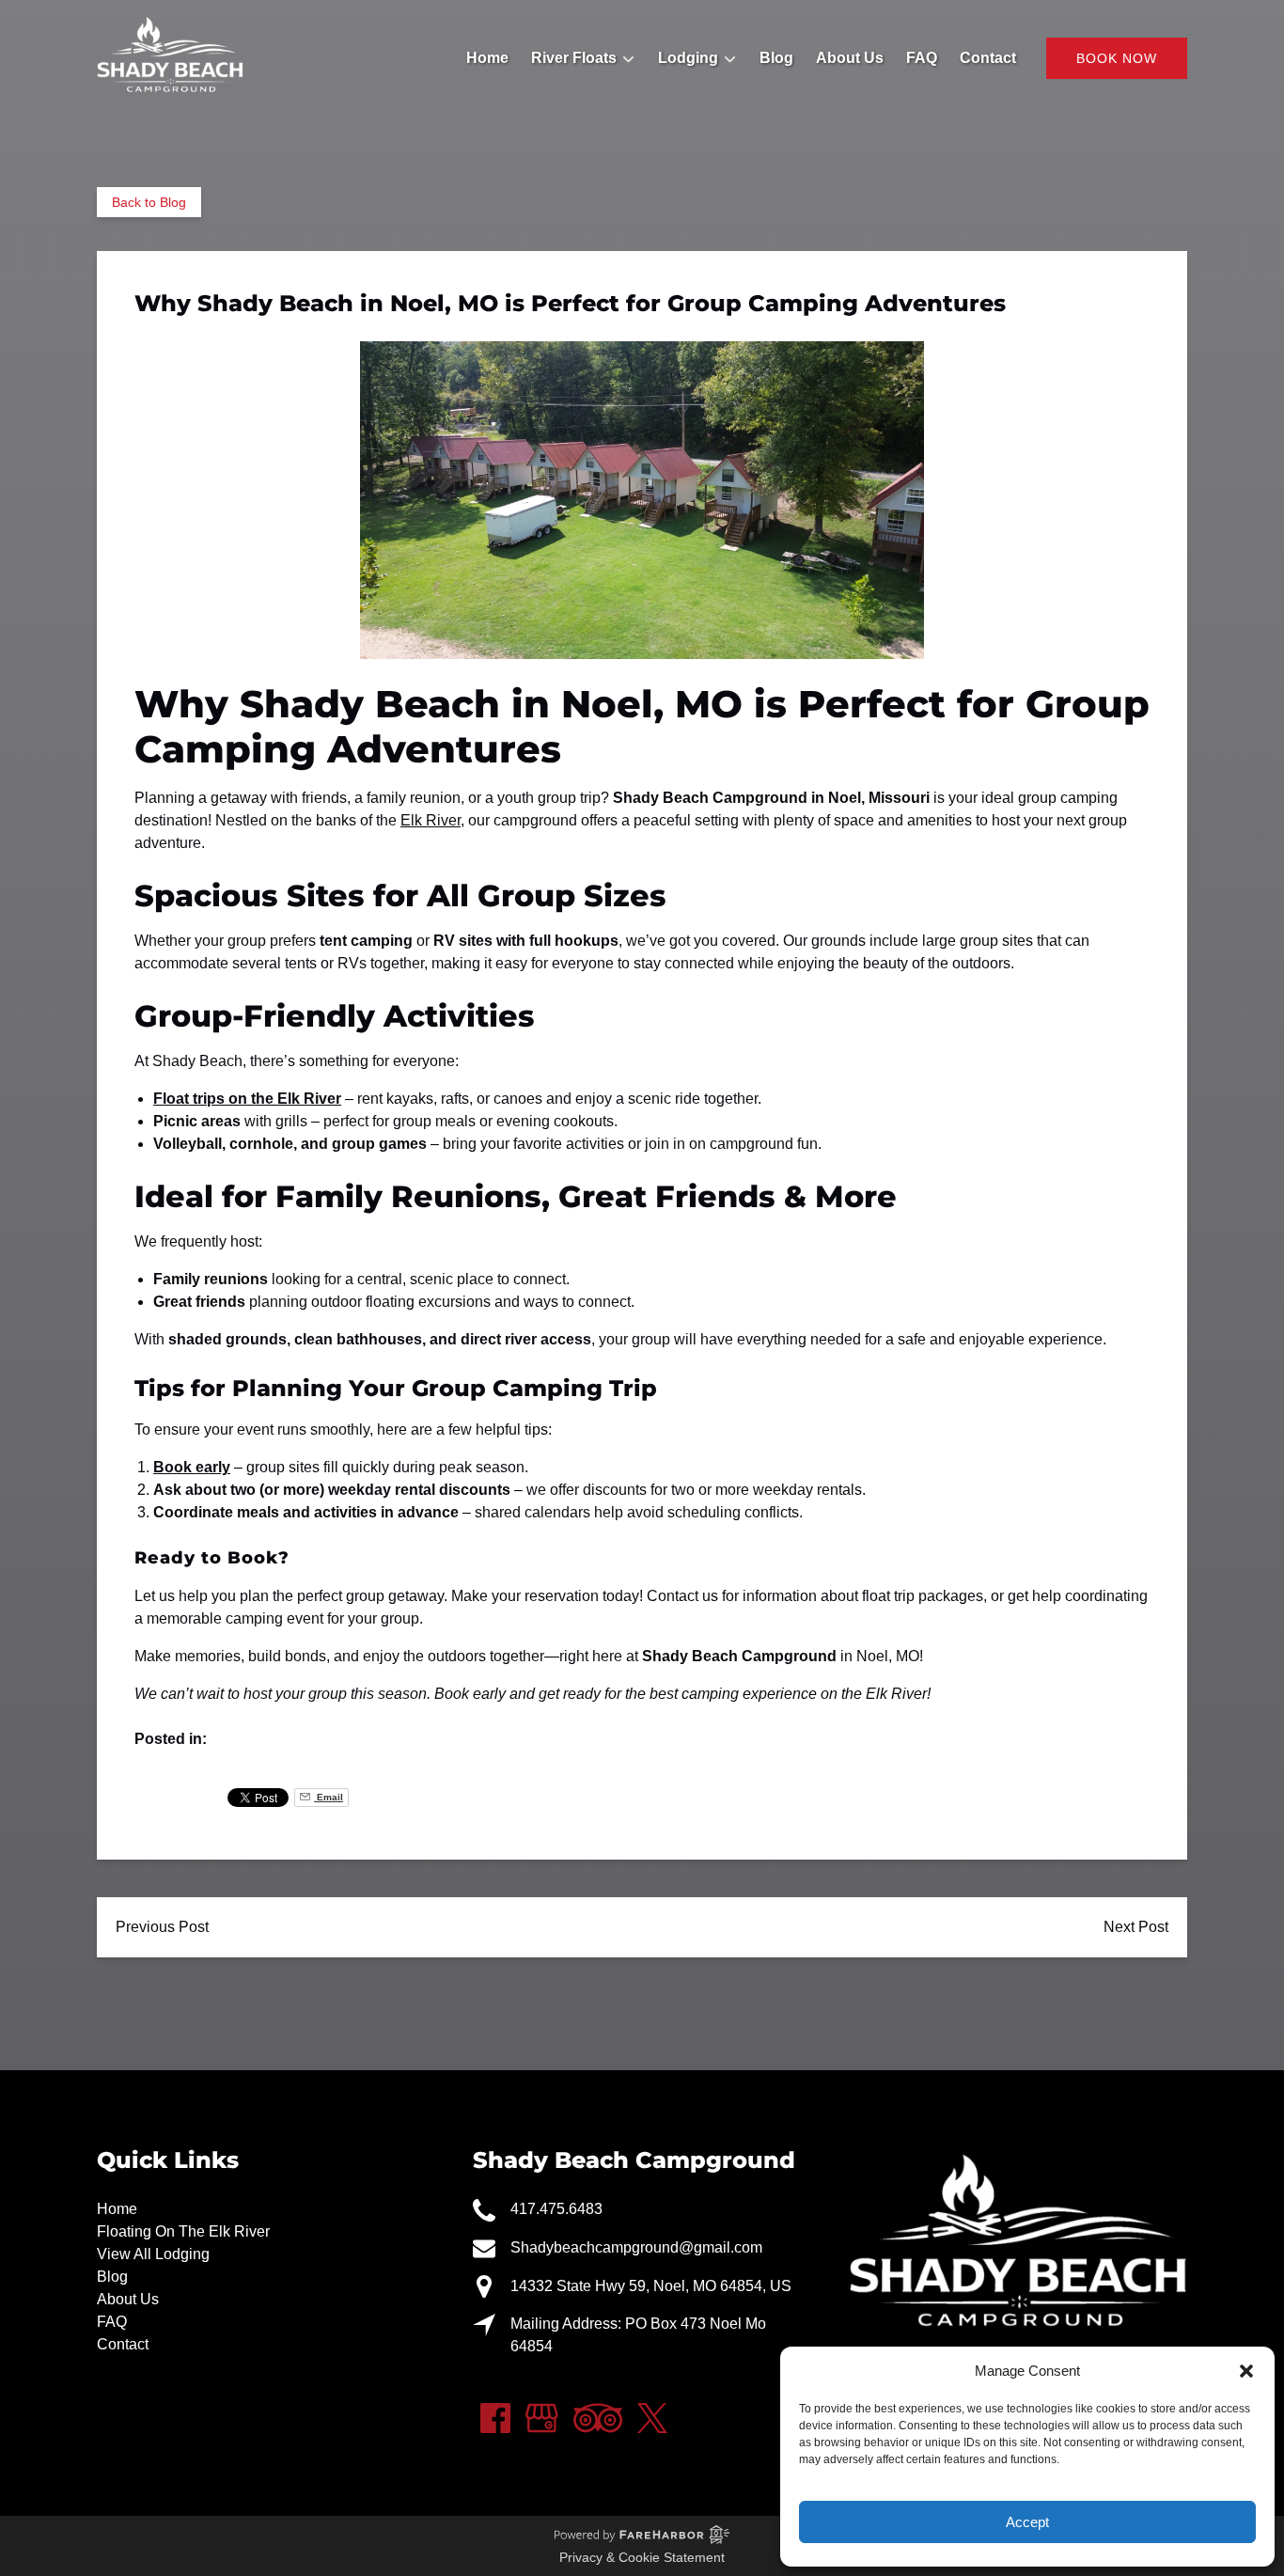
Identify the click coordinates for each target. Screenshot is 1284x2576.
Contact (988, 58)
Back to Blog (149, 202)
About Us (850, 58)
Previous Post (162, 1927)
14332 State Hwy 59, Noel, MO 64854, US (651, 2286)
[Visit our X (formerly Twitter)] (652, 2418)
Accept (1027, 2522)
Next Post (1136, 1927)
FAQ (922, 58)
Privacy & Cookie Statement (642, 2557)
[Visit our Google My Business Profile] (542, 2418)
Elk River (431, 820)
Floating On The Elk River (183, 2231)
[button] (1246, 2371)
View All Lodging (153, 2254)
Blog (776, 58)
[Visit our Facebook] (495, 2418)
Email (329, 1797)
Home (487, 58)
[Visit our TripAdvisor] (598, 2418)
